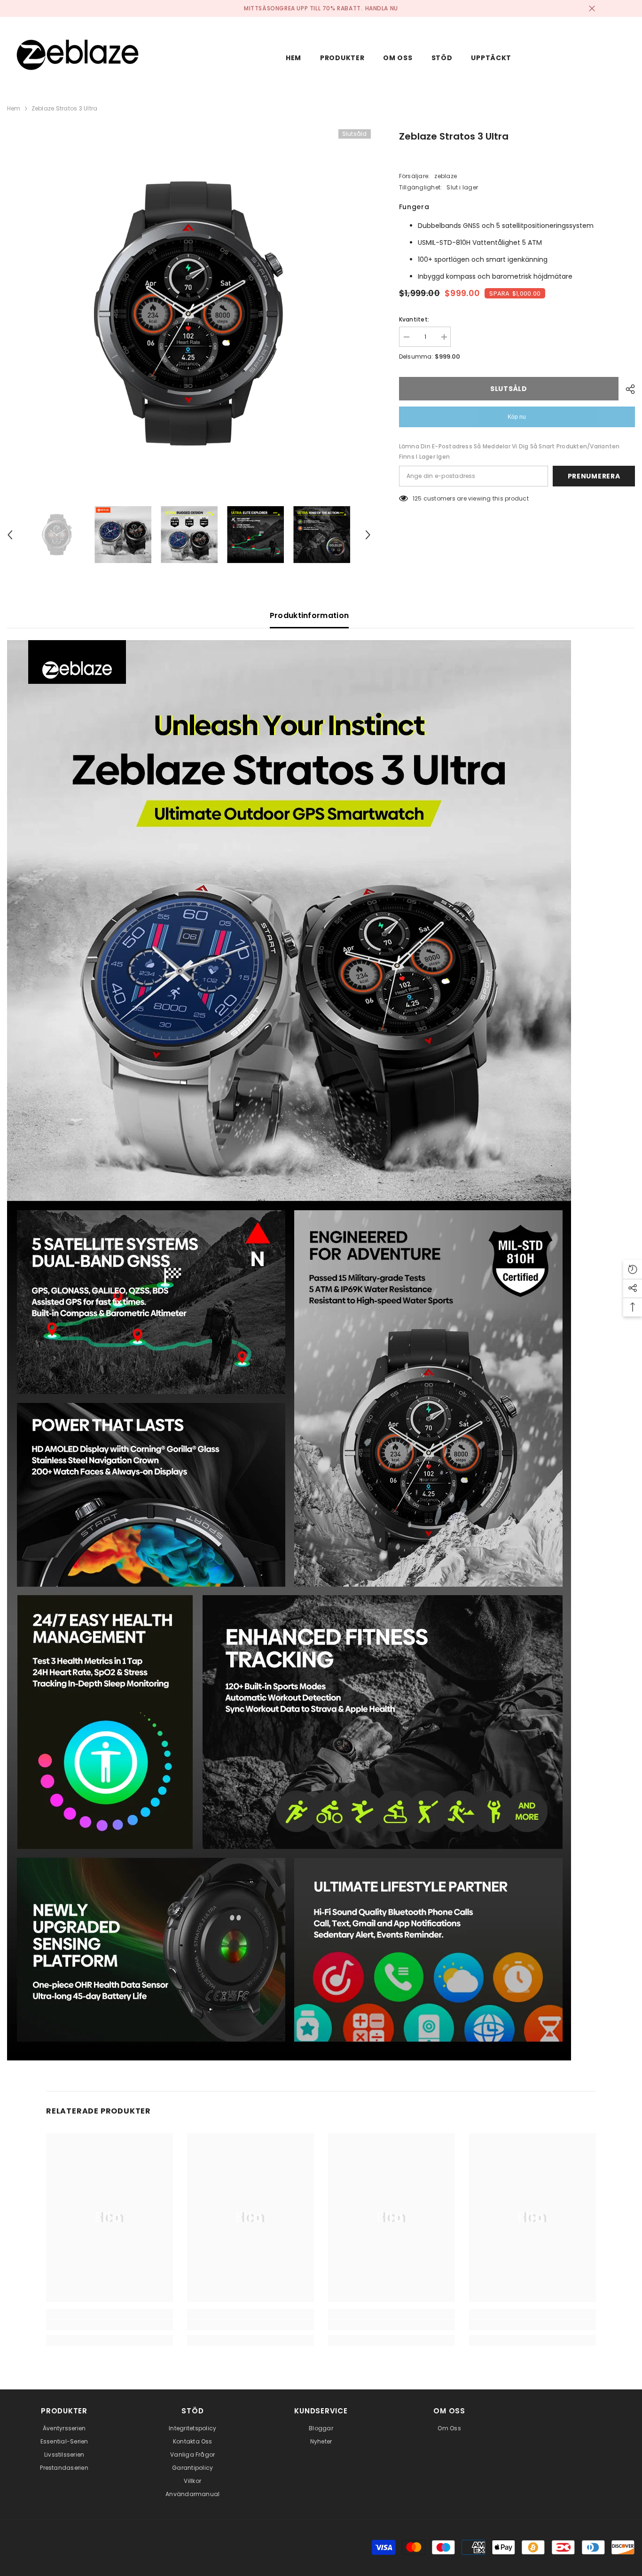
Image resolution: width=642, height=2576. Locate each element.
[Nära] (592, 9)
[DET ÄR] (627, 389)
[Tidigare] (10, 535)
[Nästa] (368, 535)
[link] (110, 2325)
